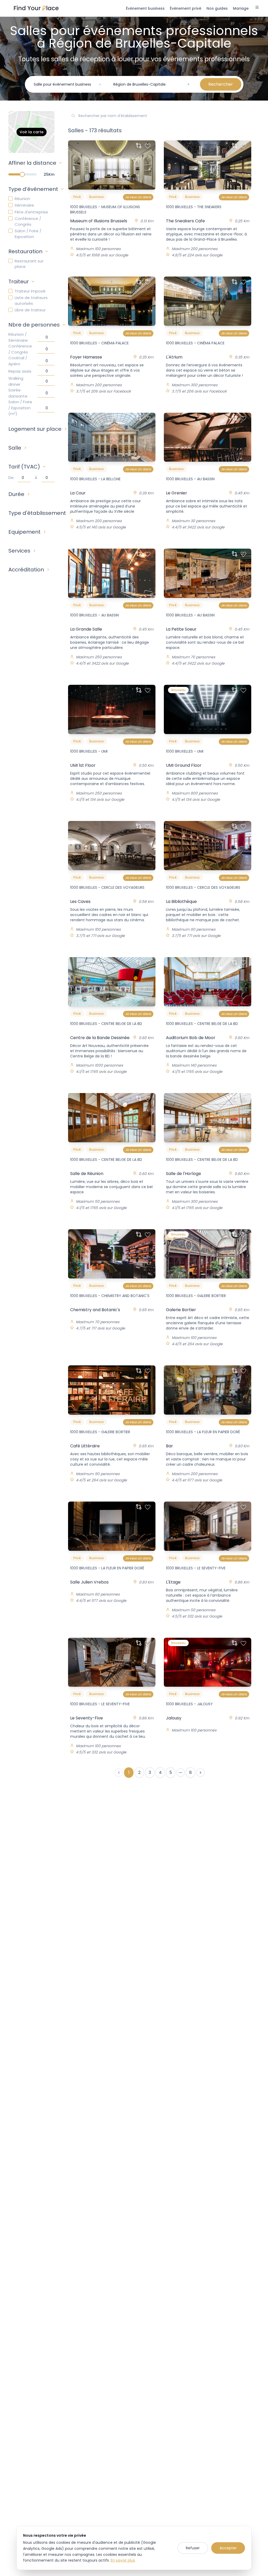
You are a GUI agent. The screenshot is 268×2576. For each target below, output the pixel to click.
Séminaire (24, 205)
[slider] (22, 174)
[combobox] (68, 84)
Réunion (22, 199)
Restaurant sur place (29, 264)
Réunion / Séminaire (18, 337)
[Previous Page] (119, 1773)
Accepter (228, 2548)
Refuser (193, 2548)
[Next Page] (200, 1773)
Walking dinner (16, 381)
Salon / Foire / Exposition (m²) (20, 408)
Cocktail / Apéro (18, 361)
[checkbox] (10, 198)
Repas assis (20, 371)
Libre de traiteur (30, 310)
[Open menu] (257, 8)
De (11, 478)
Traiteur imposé (30, 291)
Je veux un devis (138, 197)
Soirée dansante (18, 393)
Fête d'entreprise (31, 212)
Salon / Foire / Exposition (28, 234)
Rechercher (221, 84)
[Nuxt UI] (36, 8)
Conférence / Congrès (28, 221)
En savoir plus (123, 2560)
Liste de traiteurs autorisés (31, 300)
